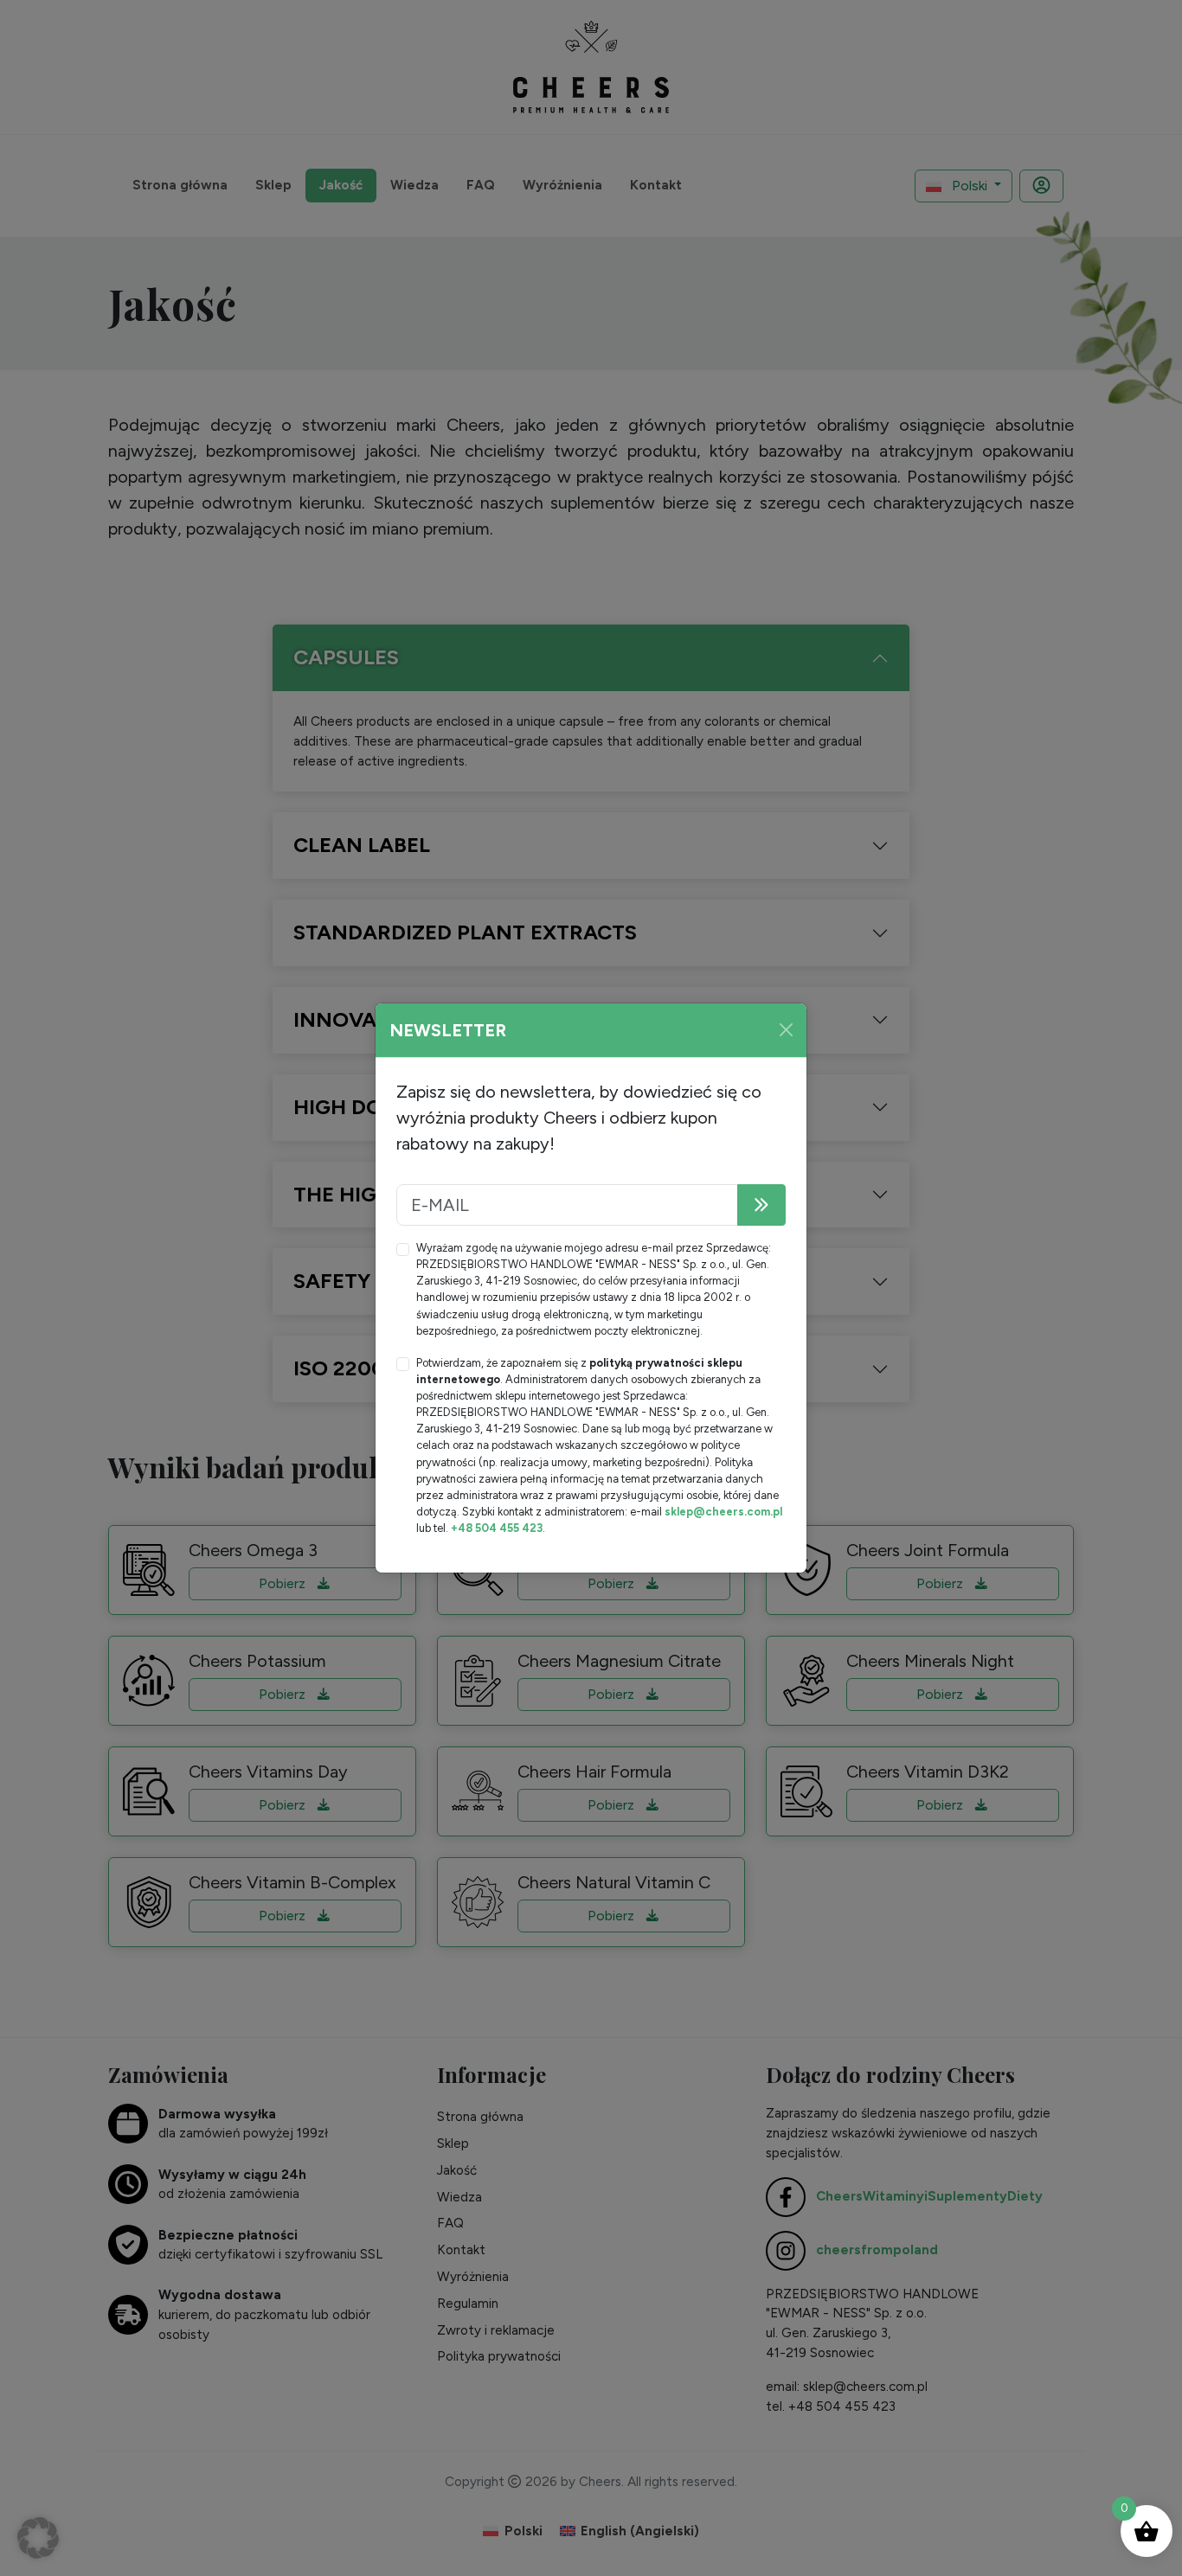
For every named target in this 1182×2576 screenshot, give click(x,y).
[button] (38, 2538)
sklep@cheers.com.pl (723, 1512)
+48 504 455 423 (497, 1528)
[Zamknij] (786, 1030)
